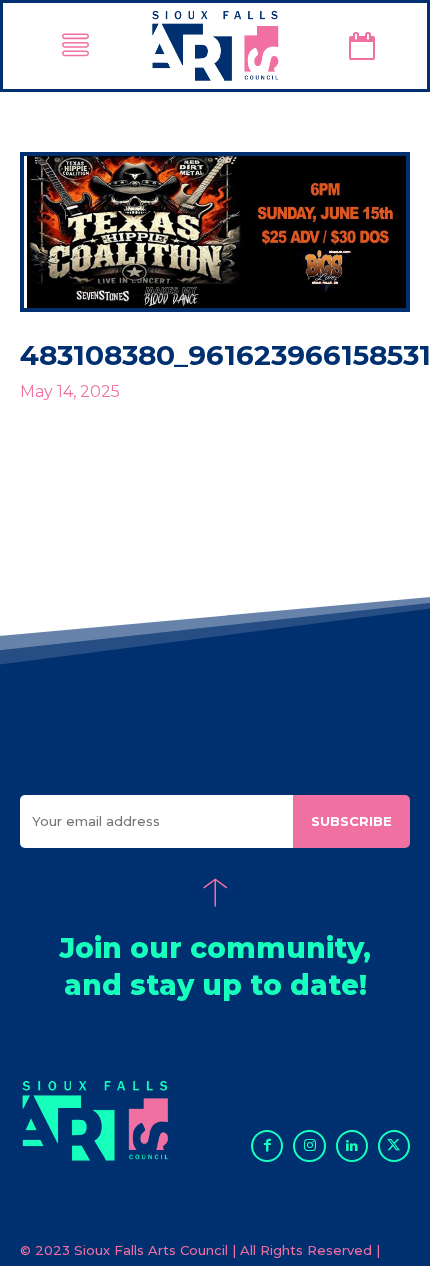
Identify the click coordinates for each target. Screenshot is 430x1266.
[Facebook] (267, 1146)
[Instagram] (309, 1146)
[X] (394, 1146)
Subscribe (351, 821)
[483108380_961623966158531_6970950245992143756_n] (215, 232)
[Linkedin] (352, 1146)
